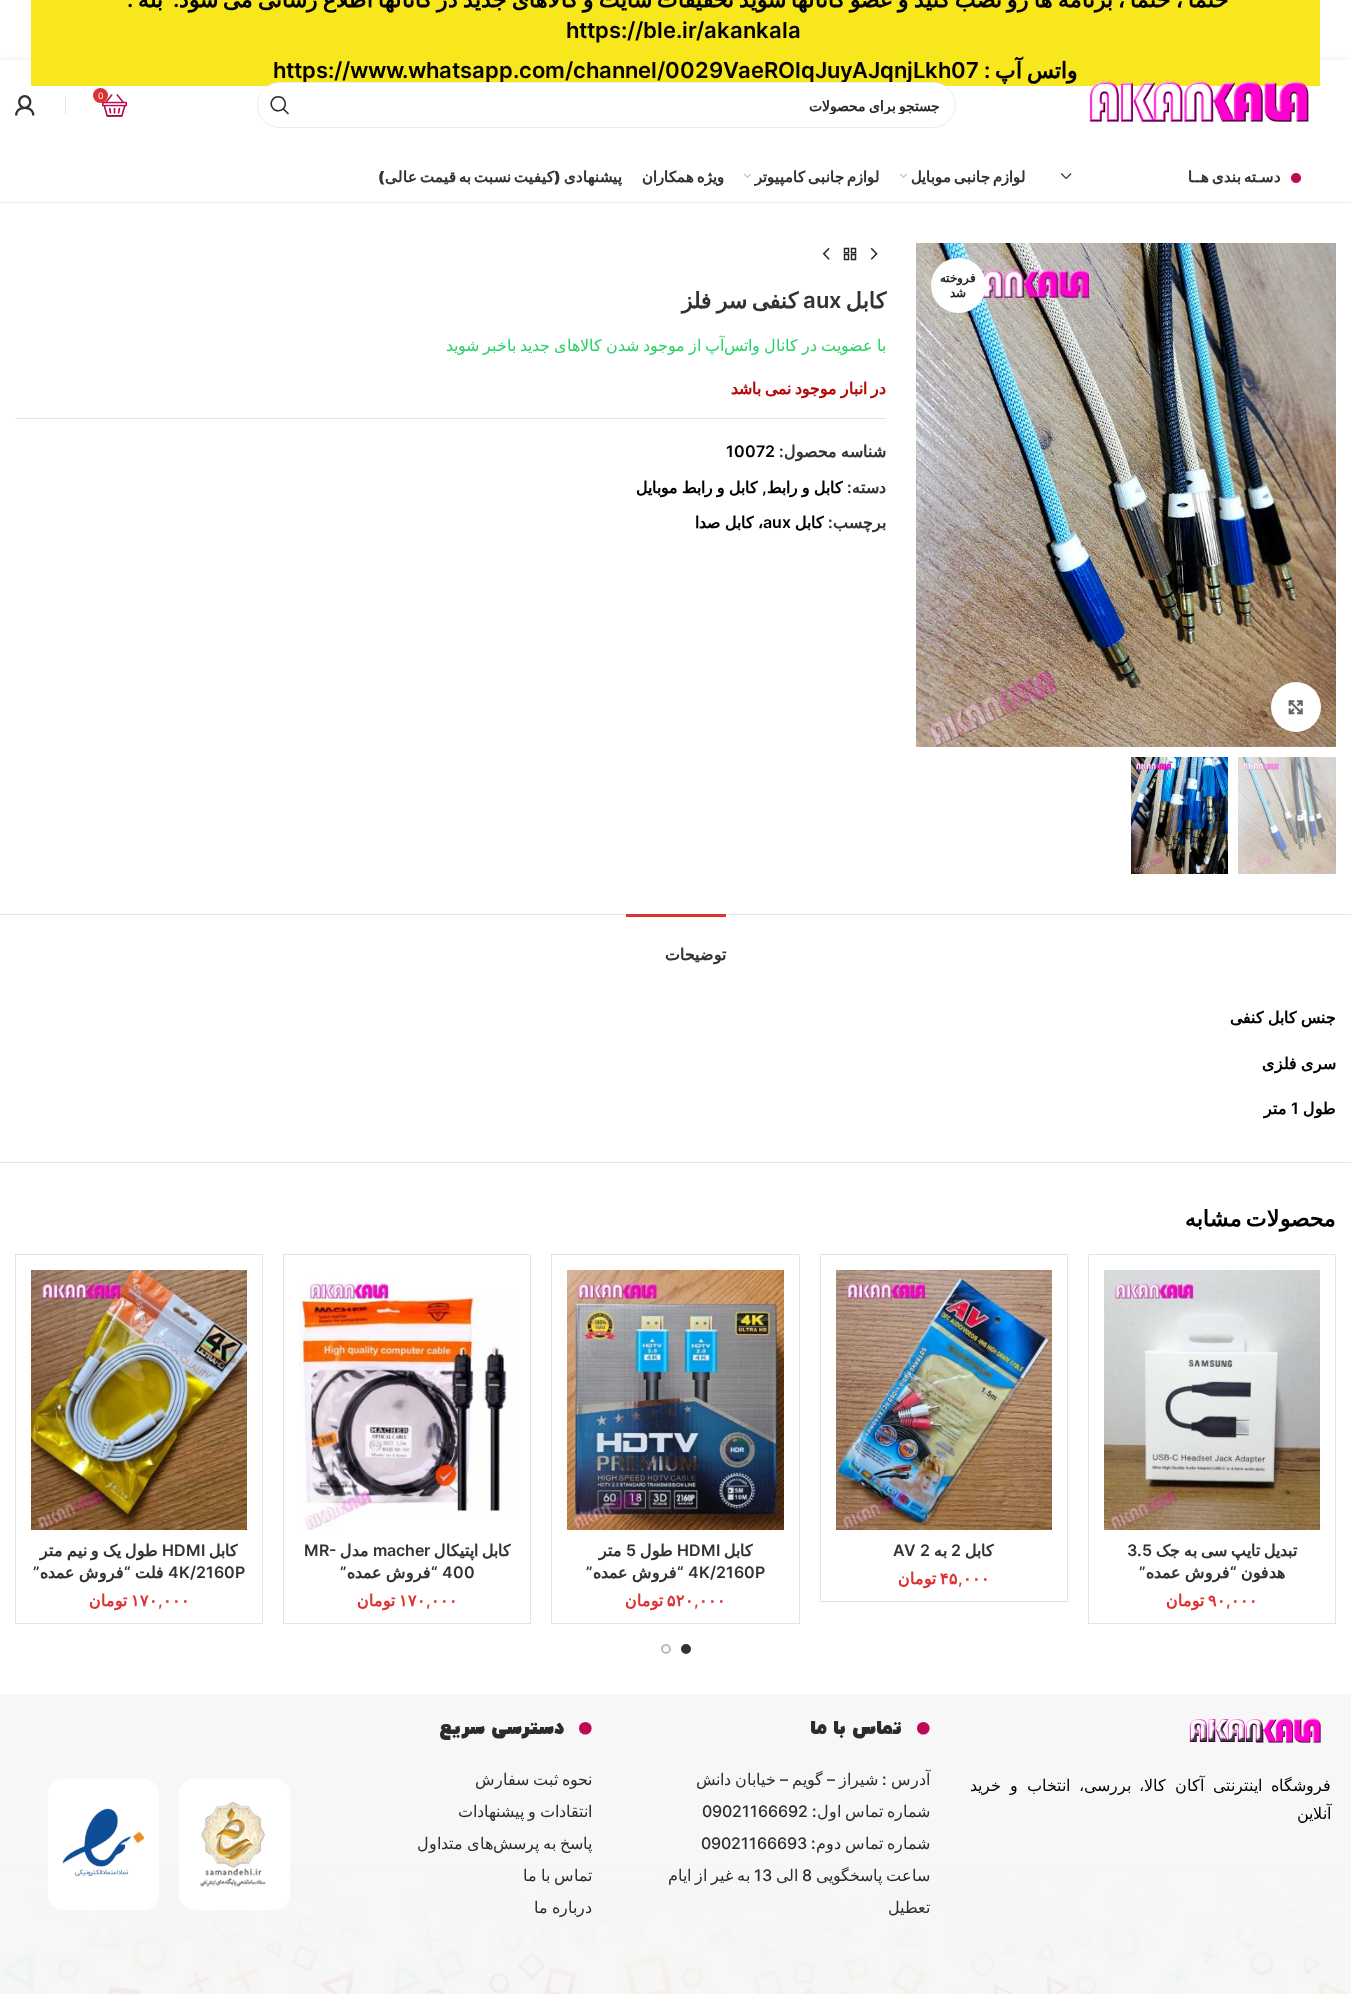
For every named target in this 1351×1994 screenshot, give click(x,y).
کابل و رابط (805, 487)
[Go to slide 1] (686, 1649)
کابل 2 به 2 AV (943, 1550)
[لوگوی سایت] (1201, 103)
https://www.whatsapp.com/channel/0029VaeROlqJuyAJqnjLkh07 (626, 70)
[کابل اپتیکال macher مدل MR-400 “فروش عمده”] (407, 1400)
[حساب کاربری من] (25, 105)
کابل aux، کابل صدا (759, 522)
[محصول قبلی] (874, 255)
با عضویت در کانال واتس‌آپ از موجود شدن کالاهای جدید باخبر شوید (666, 345)
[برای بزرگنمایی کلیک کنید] (1296, 707)
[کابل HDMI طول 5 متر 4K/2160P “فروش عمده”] (675, 1400)
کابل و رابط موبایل (697, 487)
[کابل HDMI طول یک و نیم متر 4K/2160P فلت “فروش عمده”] (139, 1400)
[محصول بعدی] (826, 255)
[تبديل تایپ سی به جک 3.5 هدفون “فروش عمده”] (1212, 1400)
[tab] (676, 944)
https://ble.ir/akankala (683, 30)
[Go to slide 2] (666, 1649)
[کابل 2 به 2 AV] (944, 1400)
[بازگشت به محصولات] (850, 255)
